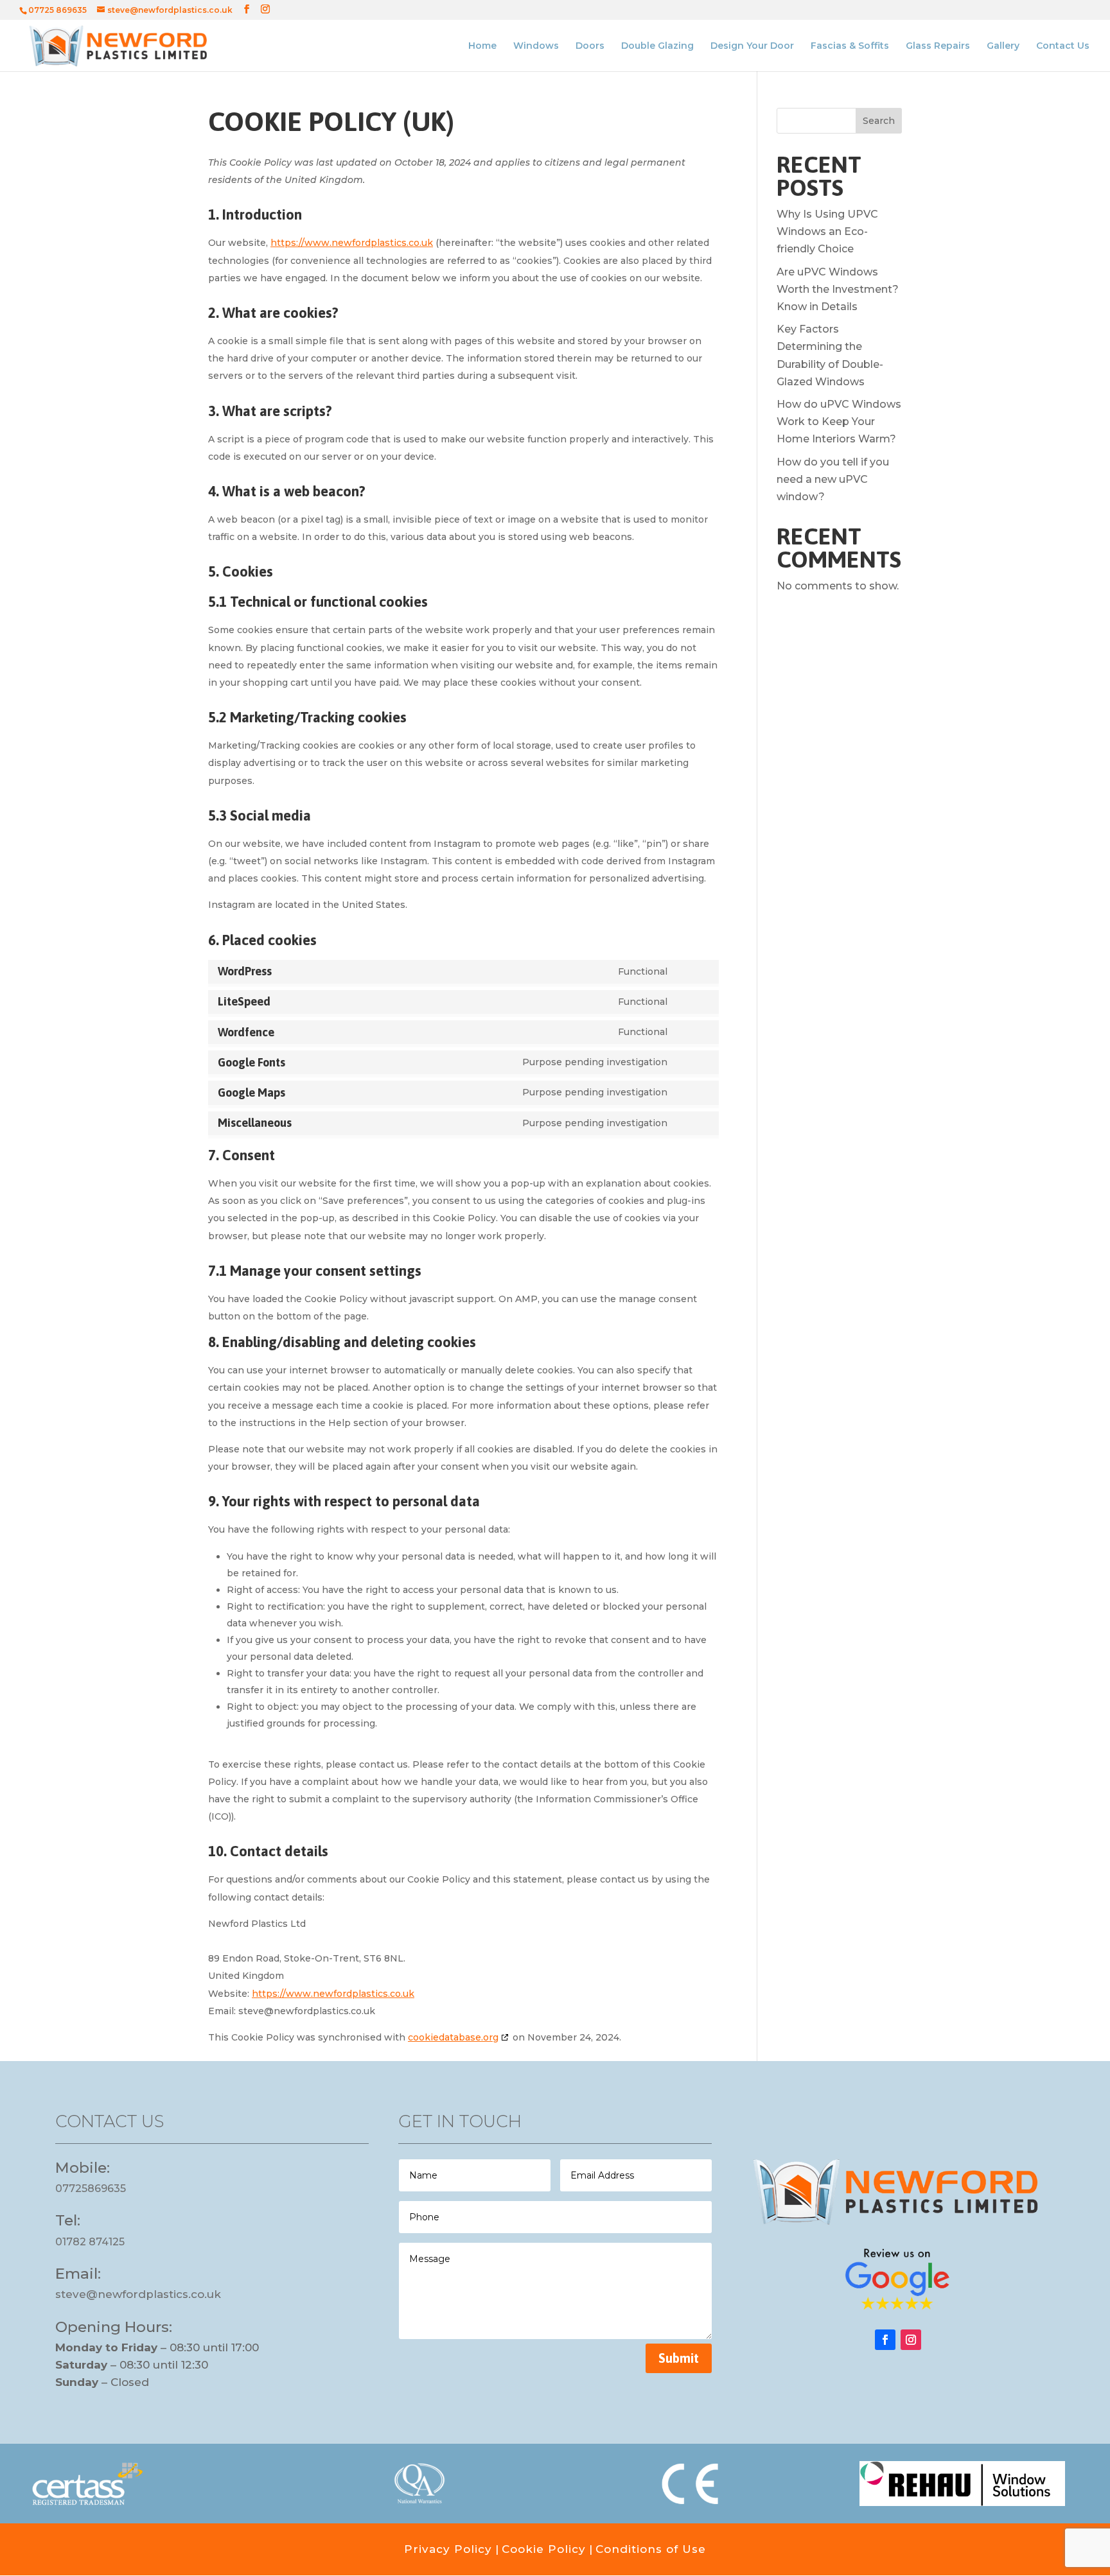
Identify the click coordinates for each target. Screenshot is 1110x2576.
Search (879, 121)
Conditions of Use (651, 2549)
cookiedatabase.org (453, 2037)
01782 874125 (90, 2242)
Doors (590, 46)
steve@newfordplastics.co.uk (138, 2294)
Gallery (1003, 46)
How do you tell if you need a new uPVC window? (833, 479)
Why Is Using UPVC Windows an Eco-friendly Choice (827, 231)
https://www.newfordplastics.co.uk (352, 243)
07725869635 (91, 2189)
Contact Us (1063, 46)
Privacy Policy (448, 2549)
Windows (536, 46)
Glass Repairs (938, 46)
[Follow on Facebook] (885, 2340)
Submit (679, 2358)
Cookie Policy (544, 2549)
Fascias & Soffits (850, 46)
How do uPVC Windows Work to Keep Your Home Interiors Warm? (839, 422)
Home (482, 46)
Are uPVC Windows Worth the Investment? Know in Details (838, 289)
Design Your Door (752, 46)
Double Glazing (657, 46)
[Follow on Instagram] (911, 2340)
